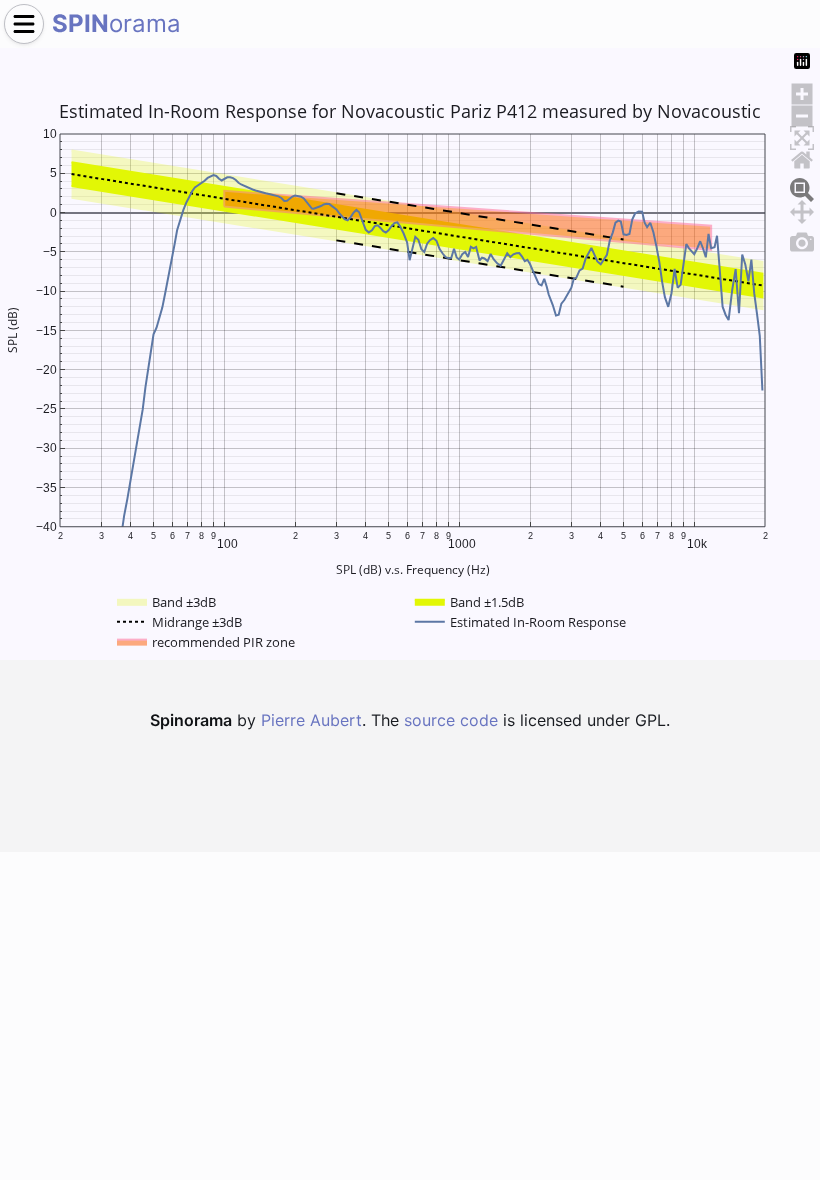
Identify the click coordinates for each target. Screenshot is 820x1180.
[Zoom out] (802, 113)
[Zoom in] (802, 91)
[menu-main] (24, 24)
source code (451, 720)
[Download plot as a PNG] (802, 239)
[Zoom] (802, 187)
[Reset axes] (802, 157)
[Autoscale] (802, 135)
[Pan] (802, 209)
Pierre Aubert (311, 720)
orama (116, 23)
